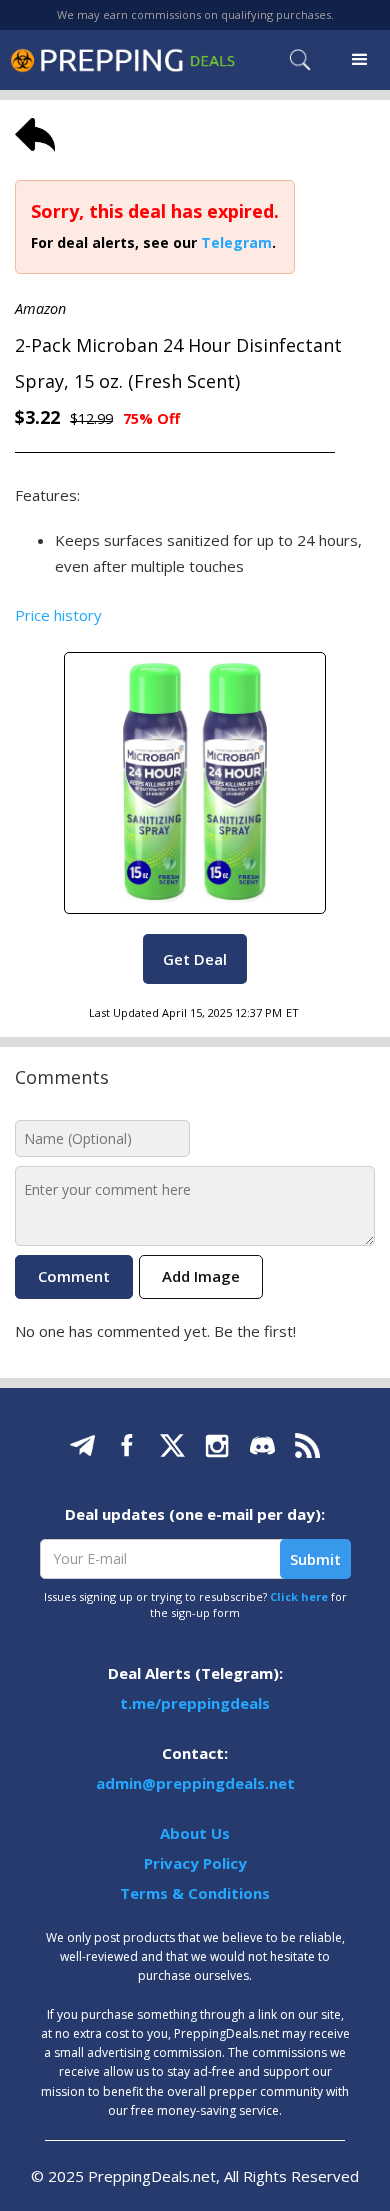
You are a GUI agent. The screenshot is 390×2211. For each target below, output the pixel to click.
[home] (122, 60)
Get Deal (195, 959)
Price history (58, 615)
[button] (360, 60)
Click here (299, 1596)
